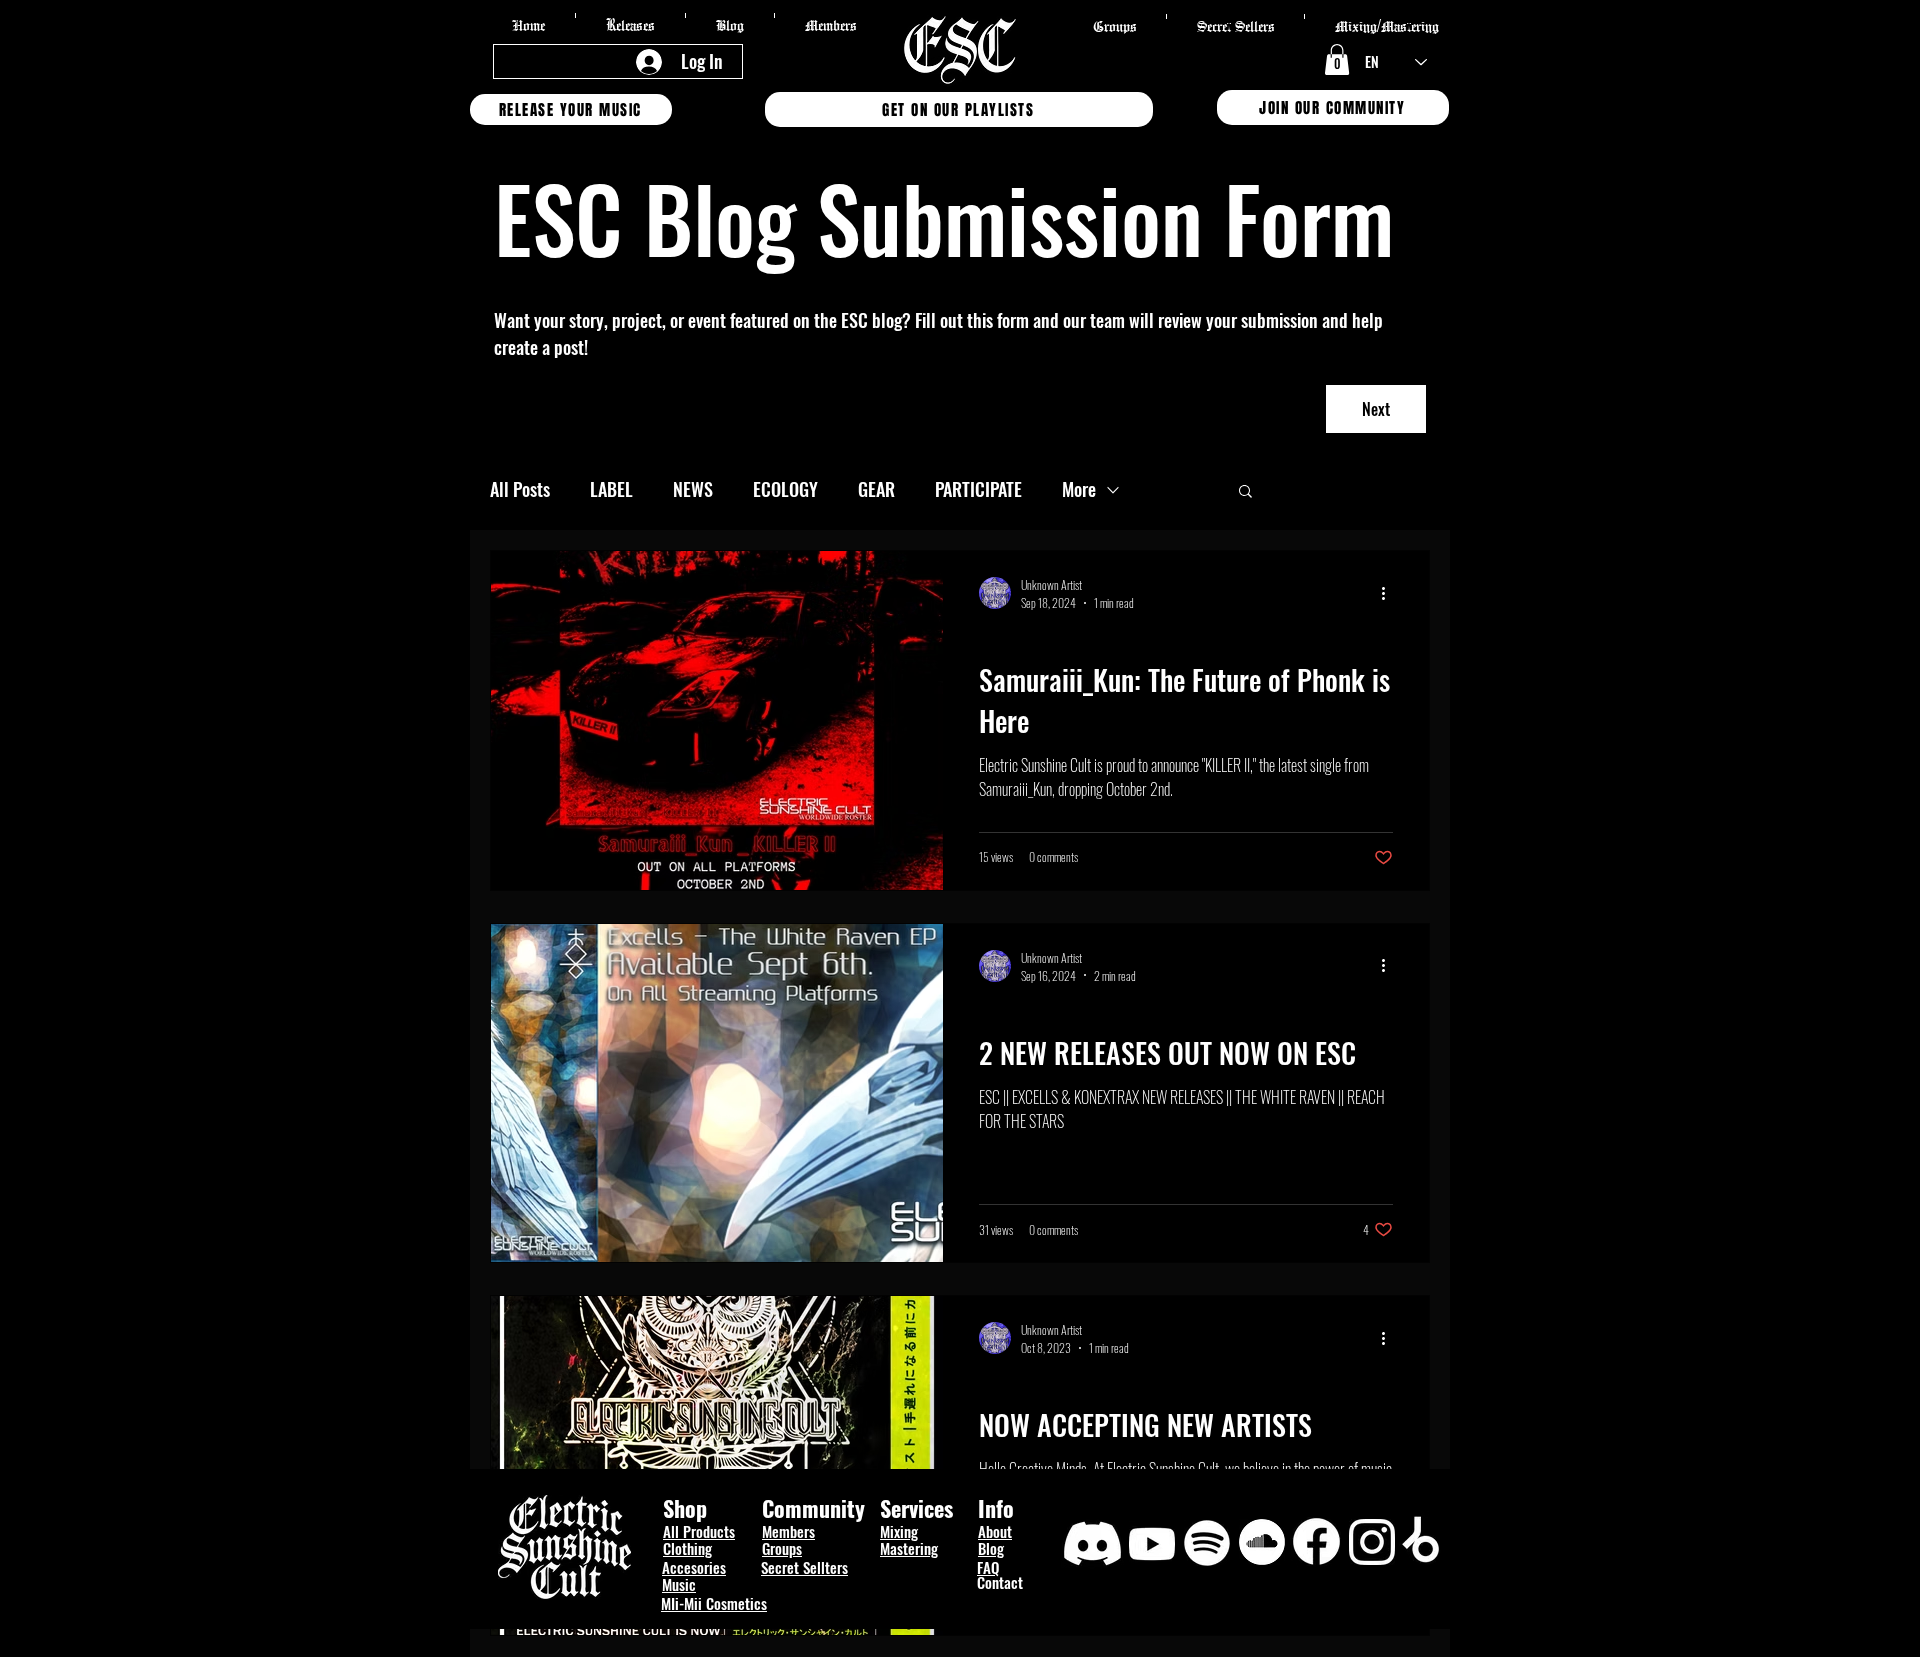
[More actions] (1390, 593)
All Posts (520, 489)
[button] (1337, 59)
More (1079, 489)
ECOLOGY (785, 489)
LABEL (611, 489)
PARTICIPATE (978, 489)
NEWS (693, 489)
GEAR (876, 489)
